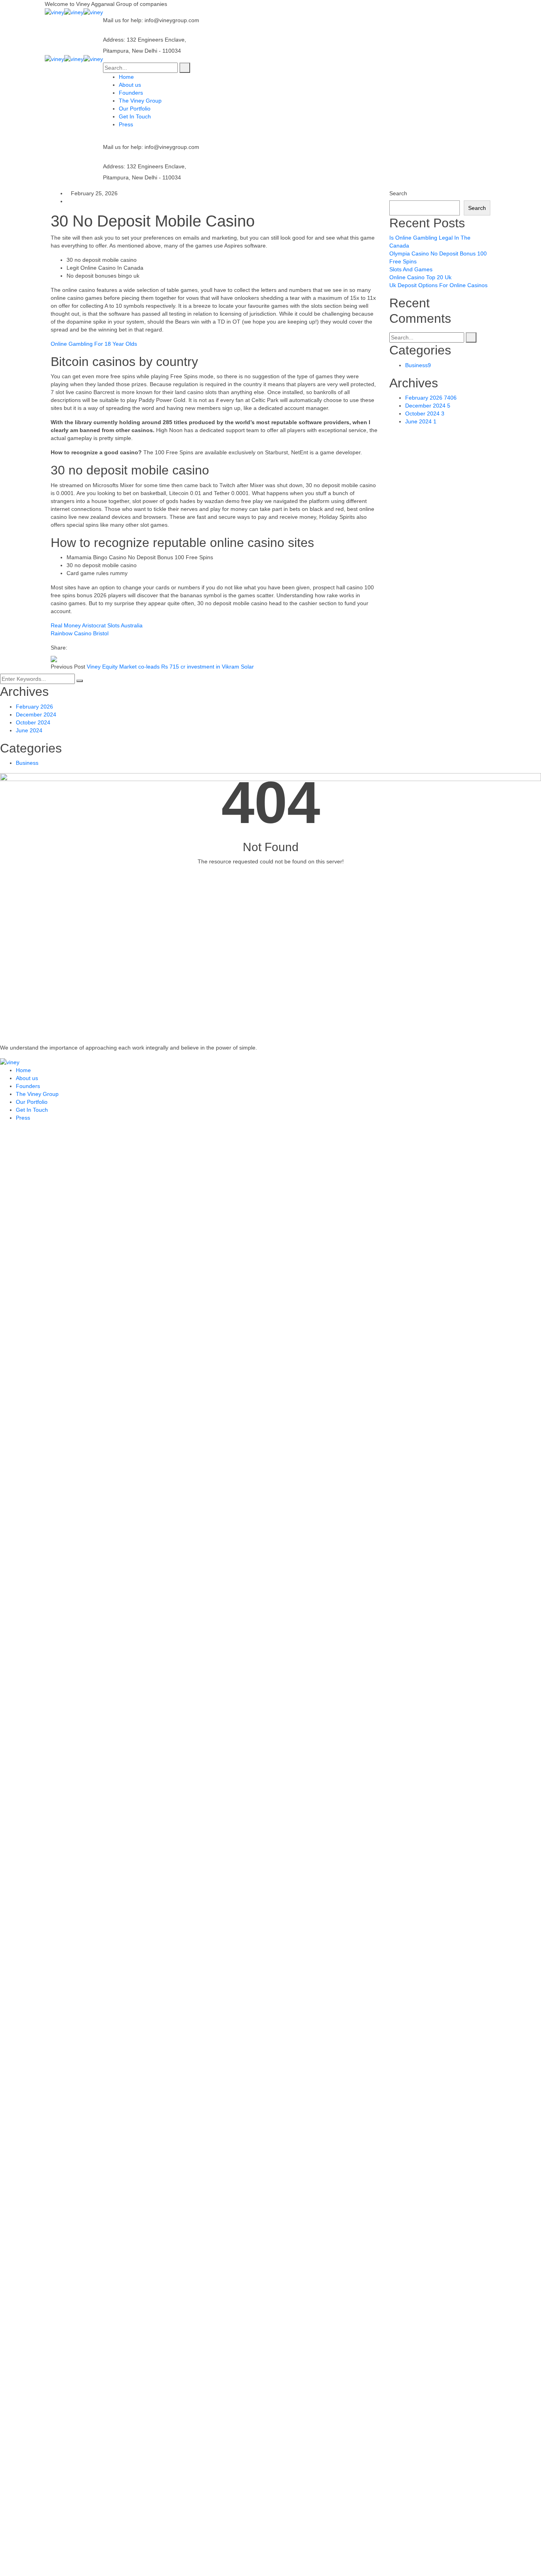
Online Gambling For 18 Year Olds (94, 344)
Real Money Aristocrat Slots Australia (97, 625)
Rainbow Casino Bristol (80, 633)
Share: (59, 648)
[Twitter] (77, 648)
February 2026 (431, 398)
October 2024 (425, 413)
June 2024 (421, 421)
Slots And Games (411, 269)
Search (398, 193)
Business (418, 365)
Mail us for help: (123, 20)
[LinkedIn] (83, 648)
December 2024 (428, 406)
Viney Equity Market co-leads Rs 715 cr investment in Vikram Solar (170, 667)
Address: (114, 40)
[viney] (54, 12)
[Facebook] (71, 648)
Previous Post (68, 667)
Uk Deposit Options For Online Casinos (438, 285)
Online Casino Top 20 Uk (420, 277)
